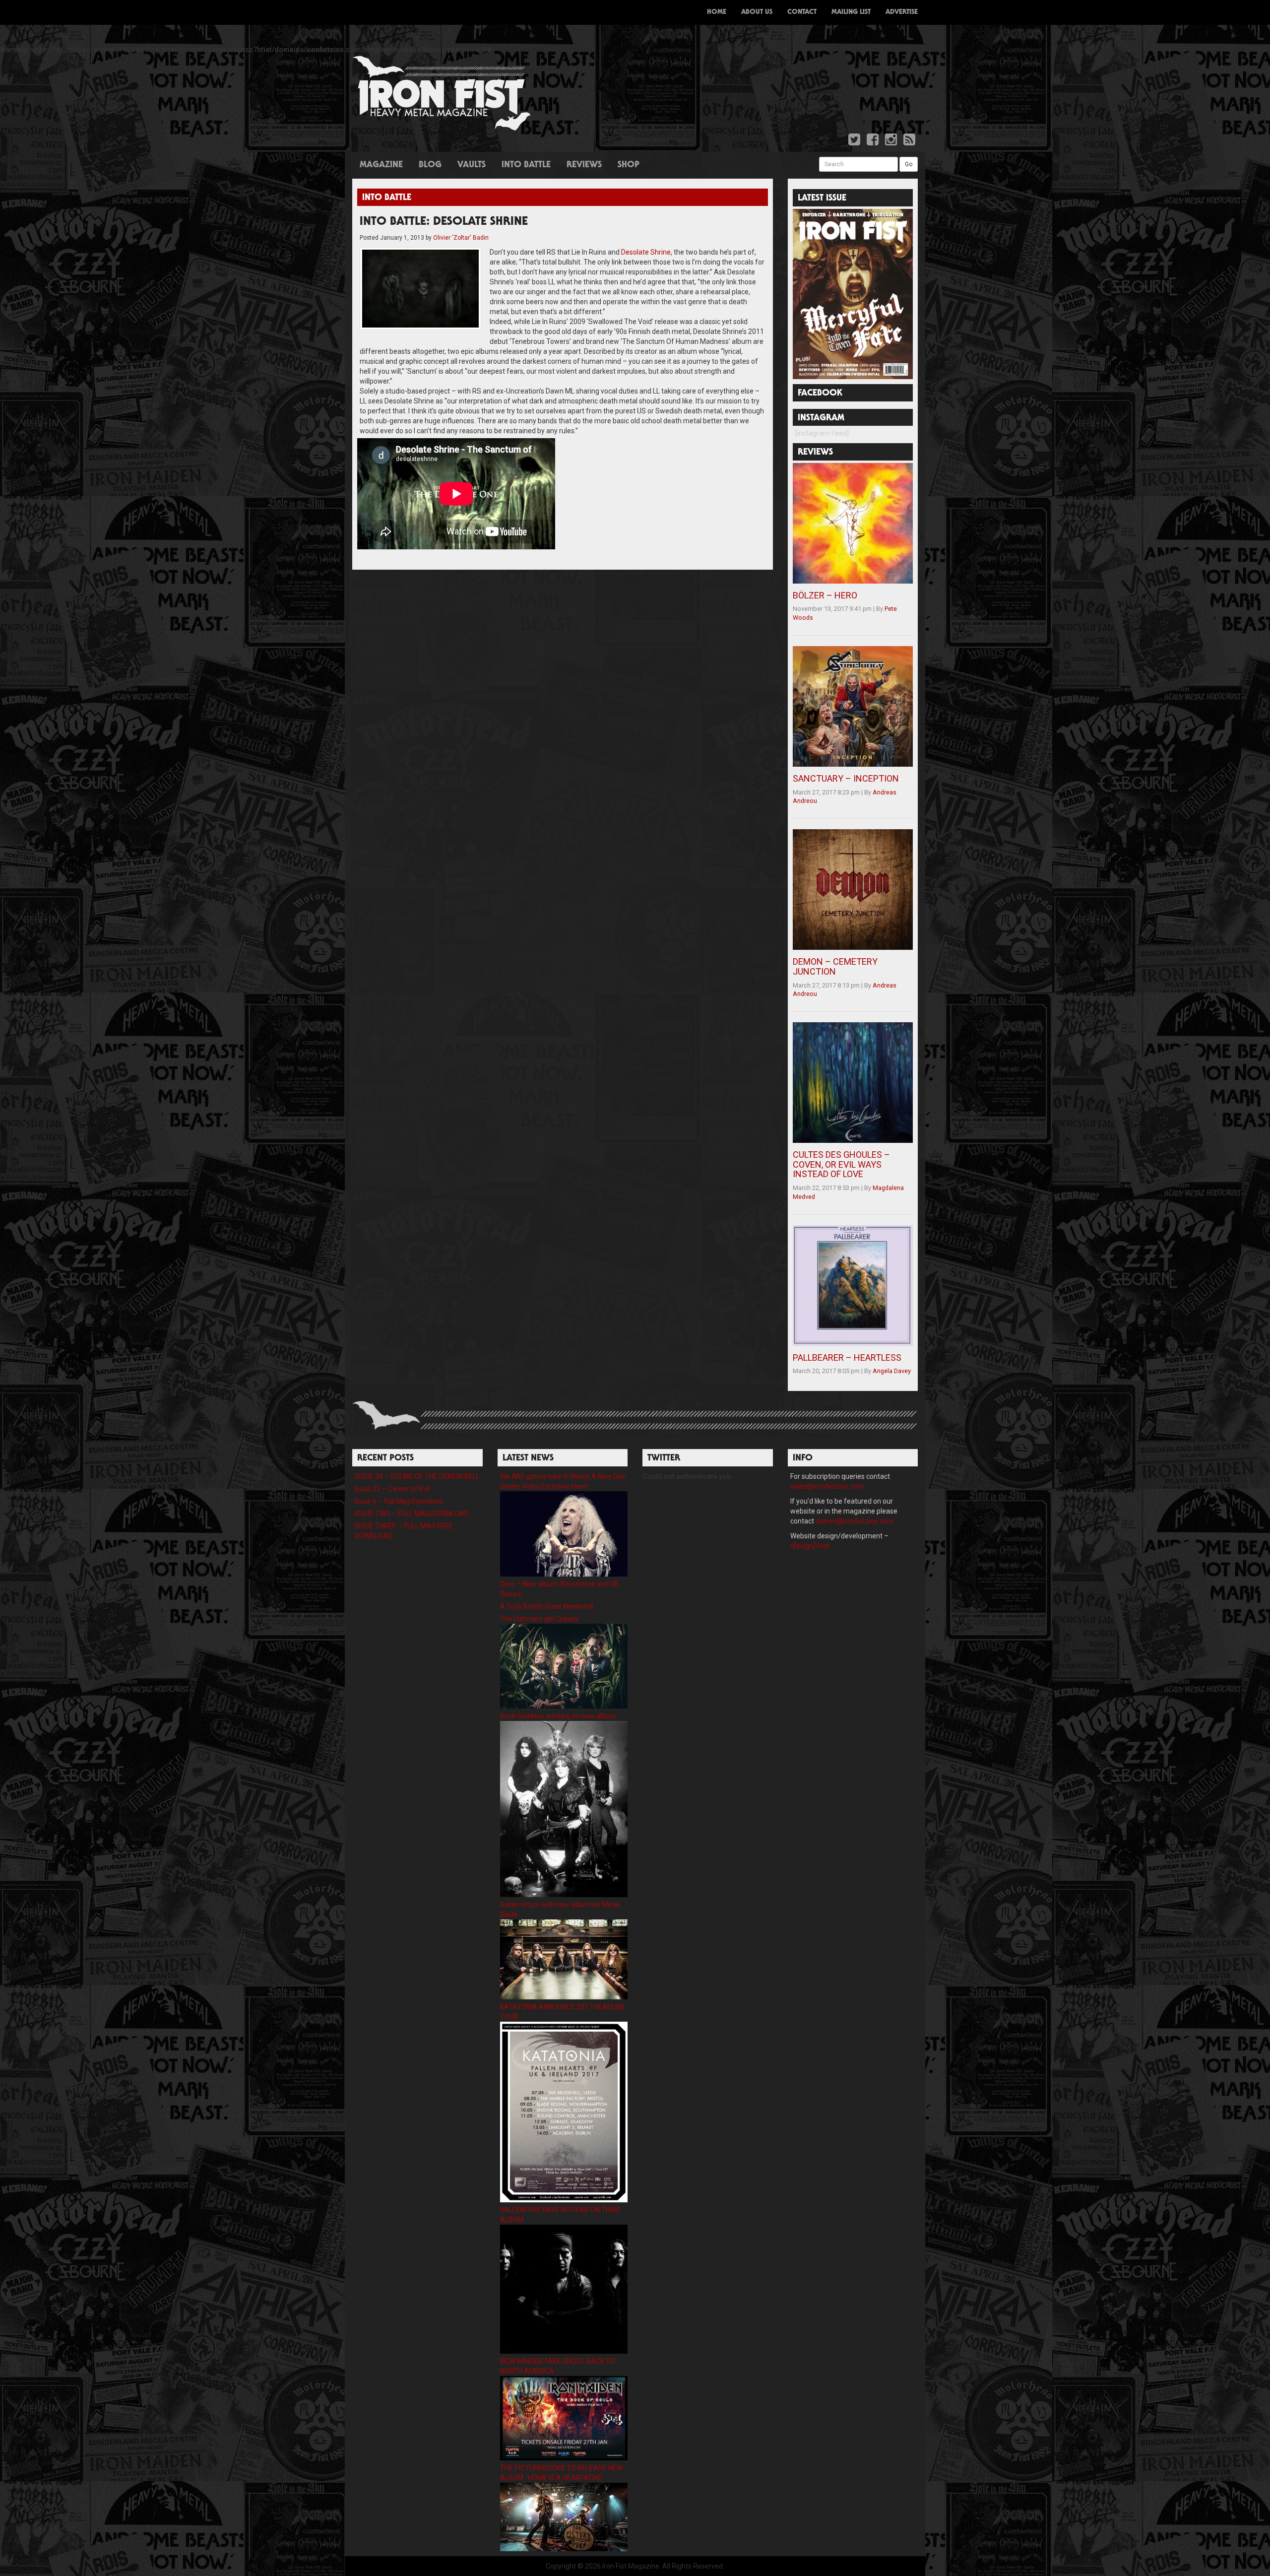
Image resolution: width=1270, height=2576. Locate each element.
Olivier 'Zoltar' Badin (461, 238)
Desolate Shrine (646, 252)
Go (909, 164)
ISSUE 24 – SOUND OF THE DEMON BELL (417, 1476)
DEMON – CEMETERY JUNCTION (835, 966)
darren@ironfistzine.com (855, 1521)
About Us (757, 12)
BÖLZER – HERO (825, 595)
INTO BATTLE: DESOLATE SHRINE (444, 222)
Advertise (902, 12)
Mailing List (851, 12)
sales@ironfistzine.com (827, 1486)
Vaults (472, 165)
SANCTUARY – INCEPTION (846, 778)
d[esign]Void (810, 1546)
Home (717, 12)
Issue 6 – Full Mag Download (399, 1501)
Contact (802, 12)
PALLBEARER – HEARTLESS (847, 1357)
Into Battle (526, 165)
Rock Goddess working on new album (558, 1716)
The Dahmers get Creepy (539, 1619)
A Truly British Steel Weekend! (547, 1606)
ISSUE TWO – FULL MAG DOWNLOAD (412, 1514)
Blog (430, 165)
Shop (629, 165)
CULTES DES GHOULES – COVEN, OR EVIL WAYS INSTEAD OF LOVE (841, 1164)
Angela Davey (892, 1371)
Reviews (584, 165)
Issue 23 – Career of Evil (392, 1489)
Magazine (381, 165)
